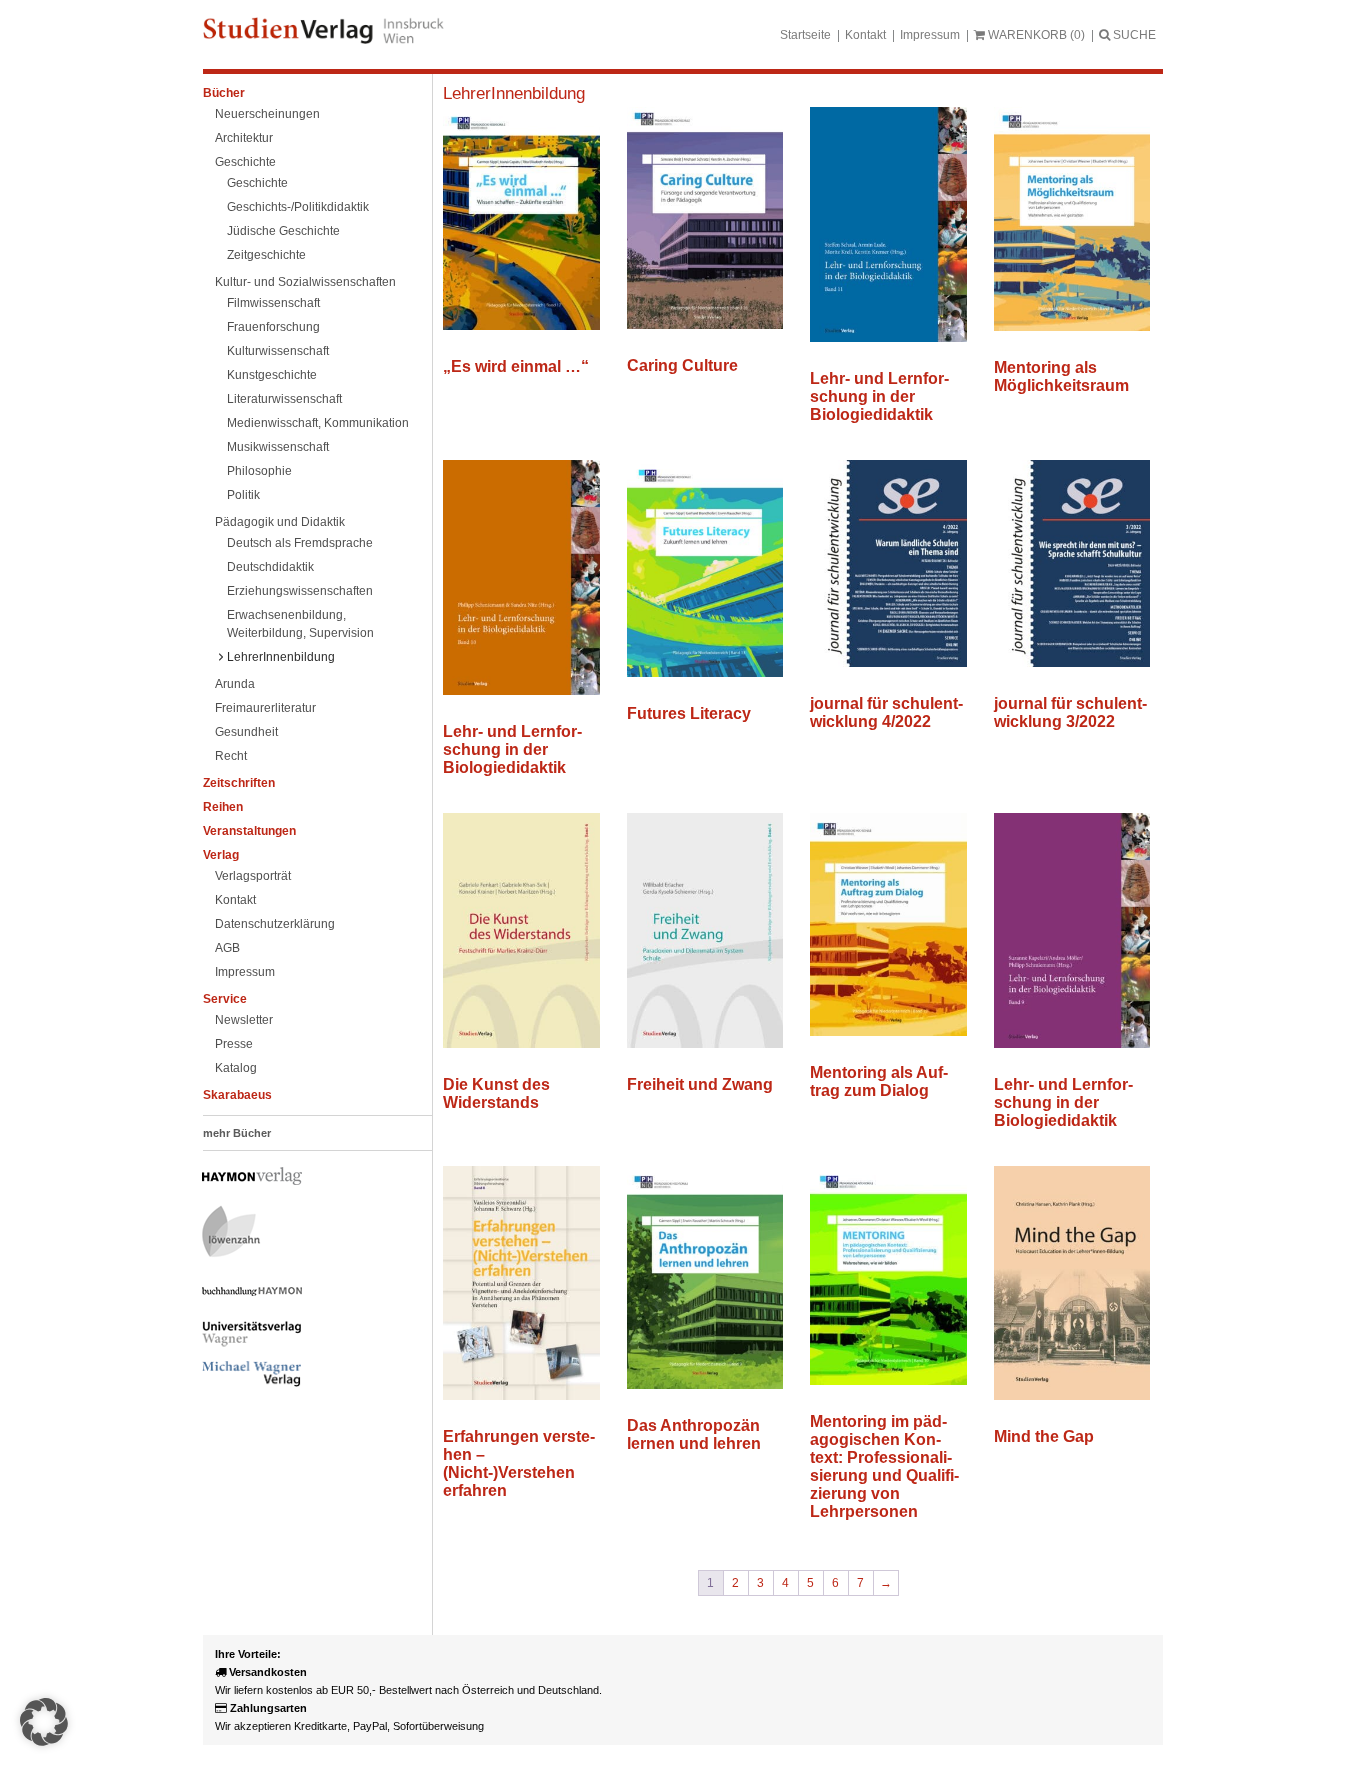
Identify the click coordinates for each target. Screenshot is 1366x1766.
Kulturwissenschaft (278, 351)
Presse (234, 1044)
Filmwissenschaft (273, 303)
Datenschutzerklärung (275, 924)
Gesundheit (246, 732)
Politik (243, 495)
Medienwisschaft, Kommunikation (318, 423)
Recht (231, 756)
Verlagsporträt (253, 876)
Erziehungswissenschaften (300, 591)
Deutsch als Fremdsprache (300, 543)
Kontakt (865, 35)
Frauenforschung (273, 327)
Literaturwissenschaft (284, 399)
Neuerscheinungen (267, 114)
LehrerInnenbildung (281, 657)
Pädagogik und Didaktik (280, 522)
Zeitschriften (239, 783)
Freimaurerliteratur (265, 708)
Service (225, 999)
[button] (44, 1722)
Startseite (805, 35)
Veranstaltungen (249, 831)
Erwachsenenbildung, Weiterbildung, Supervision (300, 624)
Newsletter (244, 1020)
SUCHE (1133, 35)
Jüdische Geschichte (283, 231)
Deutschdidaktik (270, 567)
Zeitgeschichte (266, 255)
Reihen (223, 807)
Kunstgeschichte (272, 375)
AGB (227, 948)
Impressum (930, 35)
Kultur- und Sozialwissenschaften (305, 282)
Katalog (236, 1068)
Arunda (235, 684)
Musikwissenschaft (278, 447)
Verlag (221, 855)
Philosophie (259, 471)
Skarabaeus (237, 1095)
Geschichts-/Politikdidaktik (298, 207)
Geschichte (245, 162)
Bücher (224, 93)
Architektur (244, 138)
